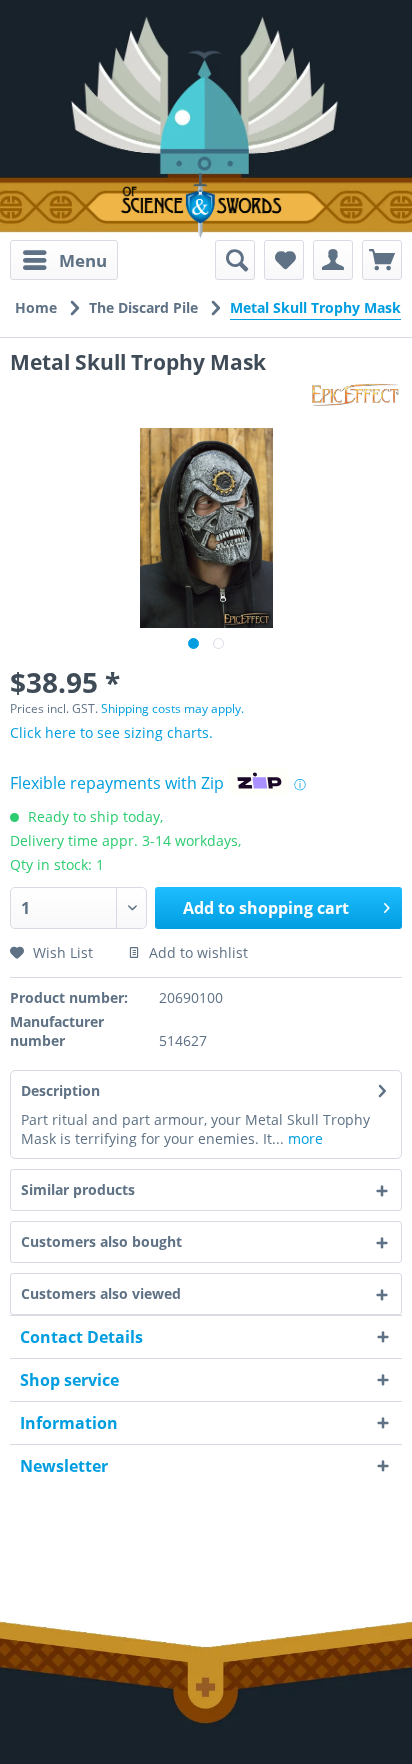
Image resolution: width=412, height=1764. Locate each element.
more (303, 1138)
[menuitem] (64, 260)
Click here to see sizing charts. (111, 732)
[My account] (333, 260)
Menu (83, 260)
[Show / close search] (235, 260)
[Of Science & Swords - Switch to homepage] (206, 205)
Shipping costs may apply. (172, 708)
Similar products (78, 1189)
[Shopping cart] (382, 260)
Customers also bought (101, 1241)
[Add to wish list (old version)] (284, 260)
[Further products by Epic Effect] (356, 393)
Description (60, 1090)
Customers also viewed (101, 1293)
